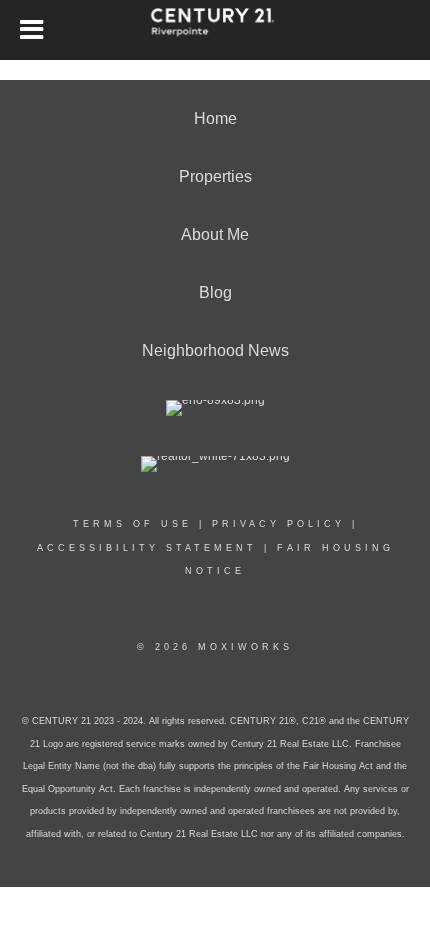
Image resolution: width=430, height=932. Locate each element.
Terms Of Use (132, 524)
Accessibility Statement (147, 548)
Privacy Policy (278, 524)
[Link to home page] (215, 30)
